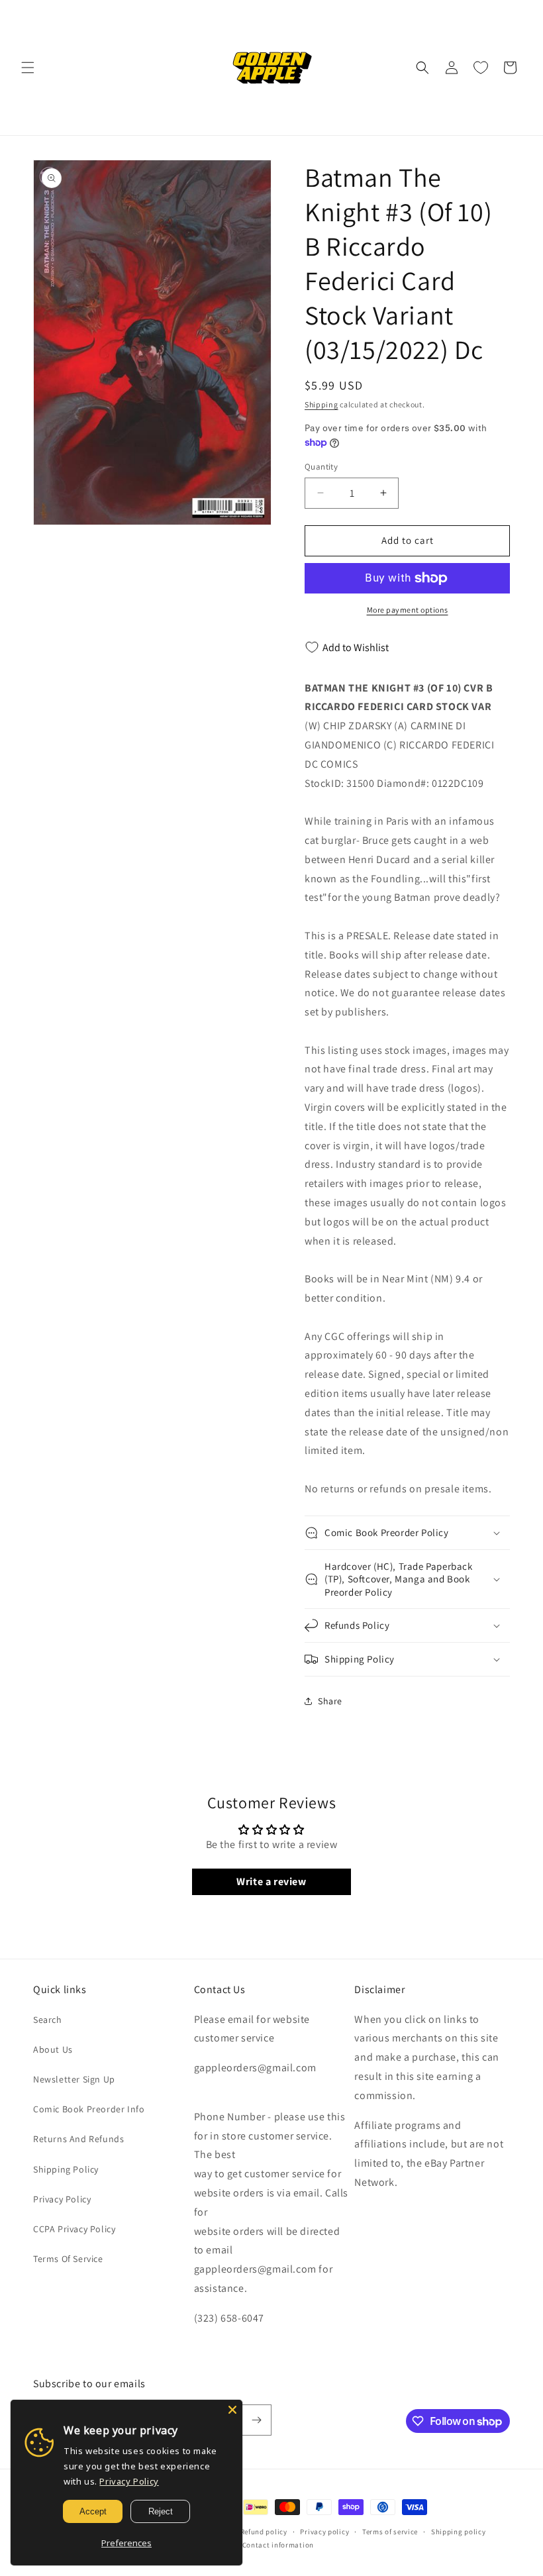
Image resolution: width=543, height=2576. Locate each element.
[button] (28, 68)
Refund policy (264, 2532)
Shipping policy (459, 2532)
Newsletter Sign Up (74, 2079)
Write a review (271, 1881)
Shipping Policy (66, 2169)
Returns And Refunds (78, 2139)
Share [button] (330, 1701)
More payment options (408, 610)
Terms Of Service (68, 2259)
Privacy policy (324, 2532)
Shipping (321, 404)
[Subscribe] (256, 2420)
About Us (53, 2049)
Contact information (278, 2545)
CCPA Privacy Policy (74, 2229)
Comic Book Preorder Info (89, 2109)
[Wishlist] (481, 68)
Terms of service (390, 2532)
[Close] (232, 2410)
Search (48, 2020)
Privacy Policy (62, 2199)
